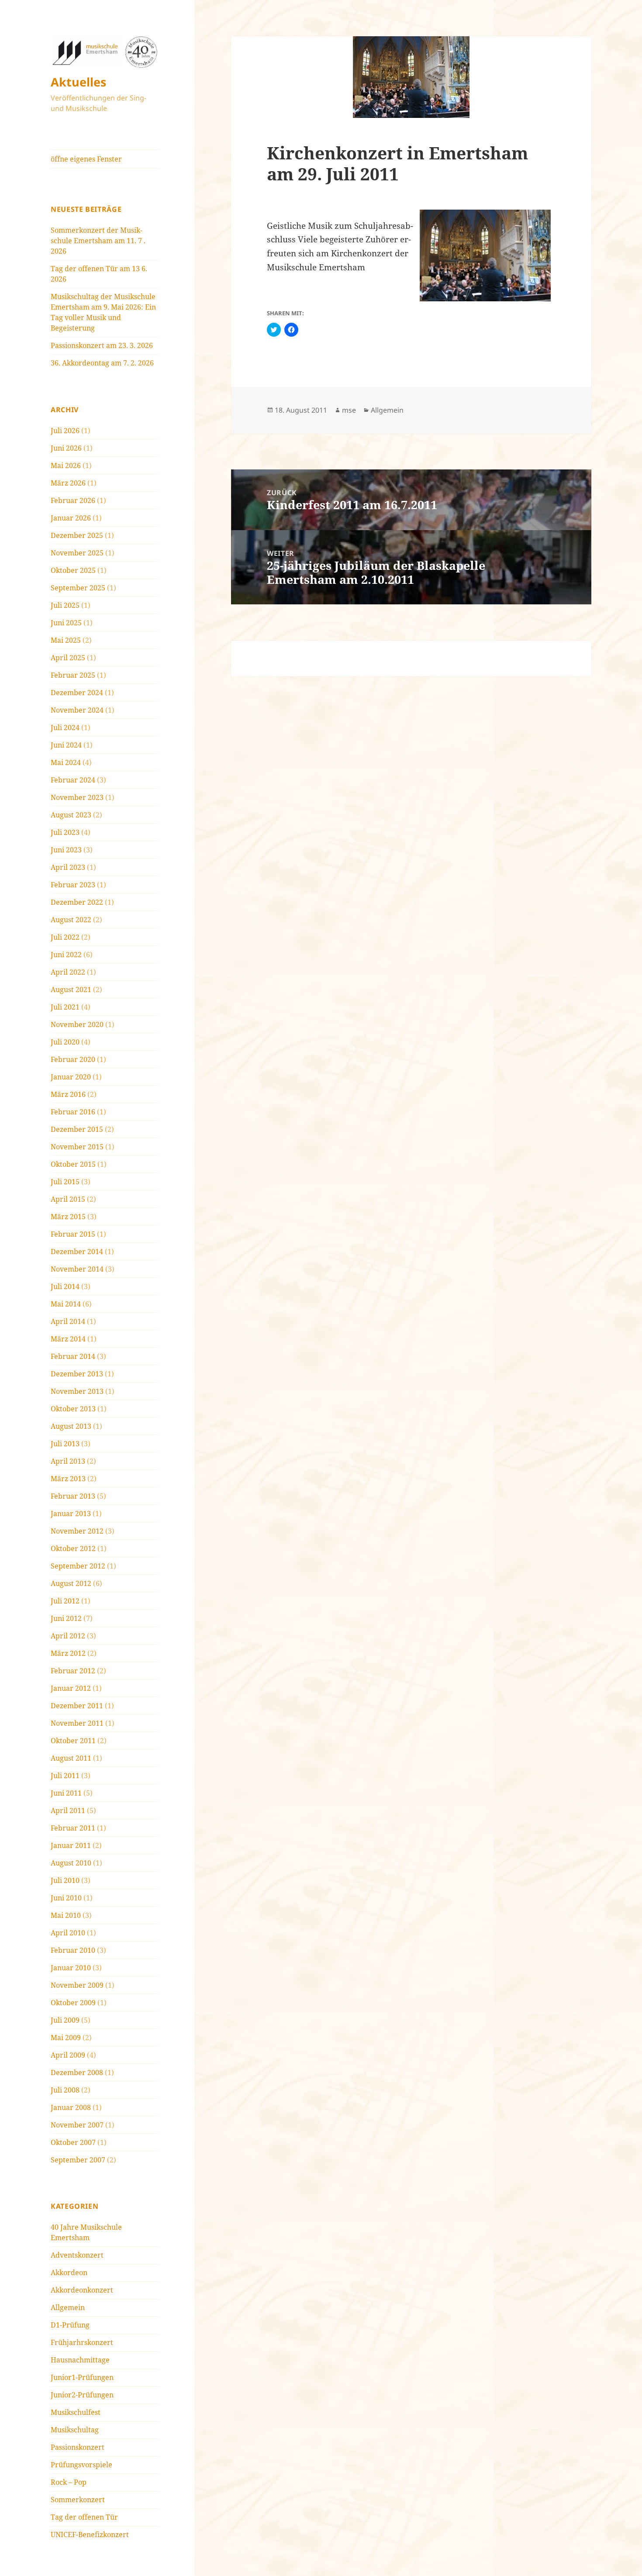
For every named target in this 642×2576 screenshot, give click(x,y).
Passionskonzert (78, 2447)
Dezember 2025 (77, 535)
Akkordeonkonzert (82, 2290)
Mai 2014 (66, 1304)
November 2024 (77, 710)
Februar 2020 (73, 1059)
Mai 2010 (66, 1915)
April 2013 (68, 1461)
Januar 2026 (71, 518)
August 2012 (71, 1583)
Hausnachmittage (80, 2360)
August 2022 (71, 920)
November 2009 (77, 1985)
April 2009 (68, 2055)
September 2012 (78, 1566)
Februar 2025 (73, 675)
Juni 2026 (66, 448)
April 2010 (68, 1933)
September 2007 (78, 2160)
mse (349, 410)
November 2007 (77, 2125)
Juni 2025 (66, 623)
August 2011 (71, 1758)
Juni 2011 (66, 1793)
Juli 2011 (65, 1776)
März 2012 (68, 1653)
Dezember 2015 (77, 1129)
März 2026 (68, 483)
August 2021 (71, 990)
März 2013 (68, 1479)
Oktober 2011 (73, 1741)
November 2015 (77, 1147)
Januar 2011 (71, 1845)
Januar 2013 (71, 1514)
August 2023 (71, 815)
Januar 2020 (71, 1077)
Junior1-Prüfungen (82, 2377)
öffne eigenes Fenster (86, 159)
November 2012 (77, 1531)
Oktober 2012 (73, 1548)
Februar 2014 (73, 1356)
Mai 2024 (66, 762)
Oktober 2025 (73, 570)
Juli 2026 (65, 431)
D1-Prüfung (70, 2325)
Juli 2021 (65, 1007)
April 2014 (68, 1321)
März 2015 (68, 1217)
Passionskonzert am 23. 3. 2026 (102, 345)
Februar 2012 (73, 1671)
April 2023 (68, 867)
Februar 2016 (73, 1112)
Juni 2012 (66, 1618)
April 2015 (68, 1199)
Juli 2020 (65, 1042)
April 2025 (68, 658)
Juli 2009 (65, 2020)
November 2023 (77, 797)
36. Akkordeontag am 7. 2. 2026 (102, 363)
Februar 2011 (73, 1828)
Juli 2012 (65, 1601)
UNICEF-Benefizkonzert (90, 2535)
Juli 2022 (65, 937)
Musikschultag (75, 2430)
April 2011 (68, 1810)
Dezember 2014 (77, 1252)
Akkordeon (69, 2273)
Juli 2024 (65, 728)
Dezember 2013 (77, 1374)
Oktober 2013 (73, 1409)
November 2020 (77, 1024)
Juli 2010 (65, 1880)
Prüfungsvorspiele (81, 2465)
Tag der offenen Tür (84, 2517)
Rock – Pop (69, 2482)
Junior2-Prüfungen (82, 2395)
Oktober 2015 (73, 1164)
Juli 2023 (65, 832)
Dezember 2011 (77, 1706)
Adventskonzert (77, 2255)
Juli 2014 (65, 1286)
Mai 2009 (66, 2038)
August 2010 (71, 1863)
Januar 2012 (71, 1688)
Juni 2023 (66, 850)
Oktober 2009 (73, 2003)
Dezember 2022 (77, 902)
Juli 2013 (65, 1444)
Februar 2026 (73, 500)
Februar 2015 (73, 1234)
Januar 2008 (71, 2107)
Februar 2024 (73, 780)
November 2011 (77, 1723)
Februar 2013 (73, 1496)
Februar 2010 (73, 1950)
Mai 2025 (66, 640)
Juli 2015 (65, 1182)
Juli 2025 (65, 605)
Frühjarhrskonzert (82, 2342)
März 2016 (68, 1094)
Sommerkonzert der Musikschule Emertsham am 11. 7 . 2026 (98, 241)
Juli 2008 (65, 2090)
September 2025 (78, 588)
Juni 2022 (66, 955)
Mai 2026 (66, 466)
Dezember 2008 (77, 2073)
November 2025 (77, 553)
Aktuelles (78, 82)
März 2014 (68, 1339)
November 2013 (77, 1391)
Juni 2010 (66, 1898)
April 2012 (68, 1636)
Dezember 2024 (77, 693)
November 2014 (77, 1269)
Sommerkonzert (78, 2500)
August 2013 (71, 1426)
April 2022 (68, 972)
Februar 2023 (73, 885)
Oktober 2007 (73, 2142)
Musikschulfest (76, 2412)
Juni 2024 (66, 745)
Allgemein (68, 2307)
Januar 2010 (71, 1968)
